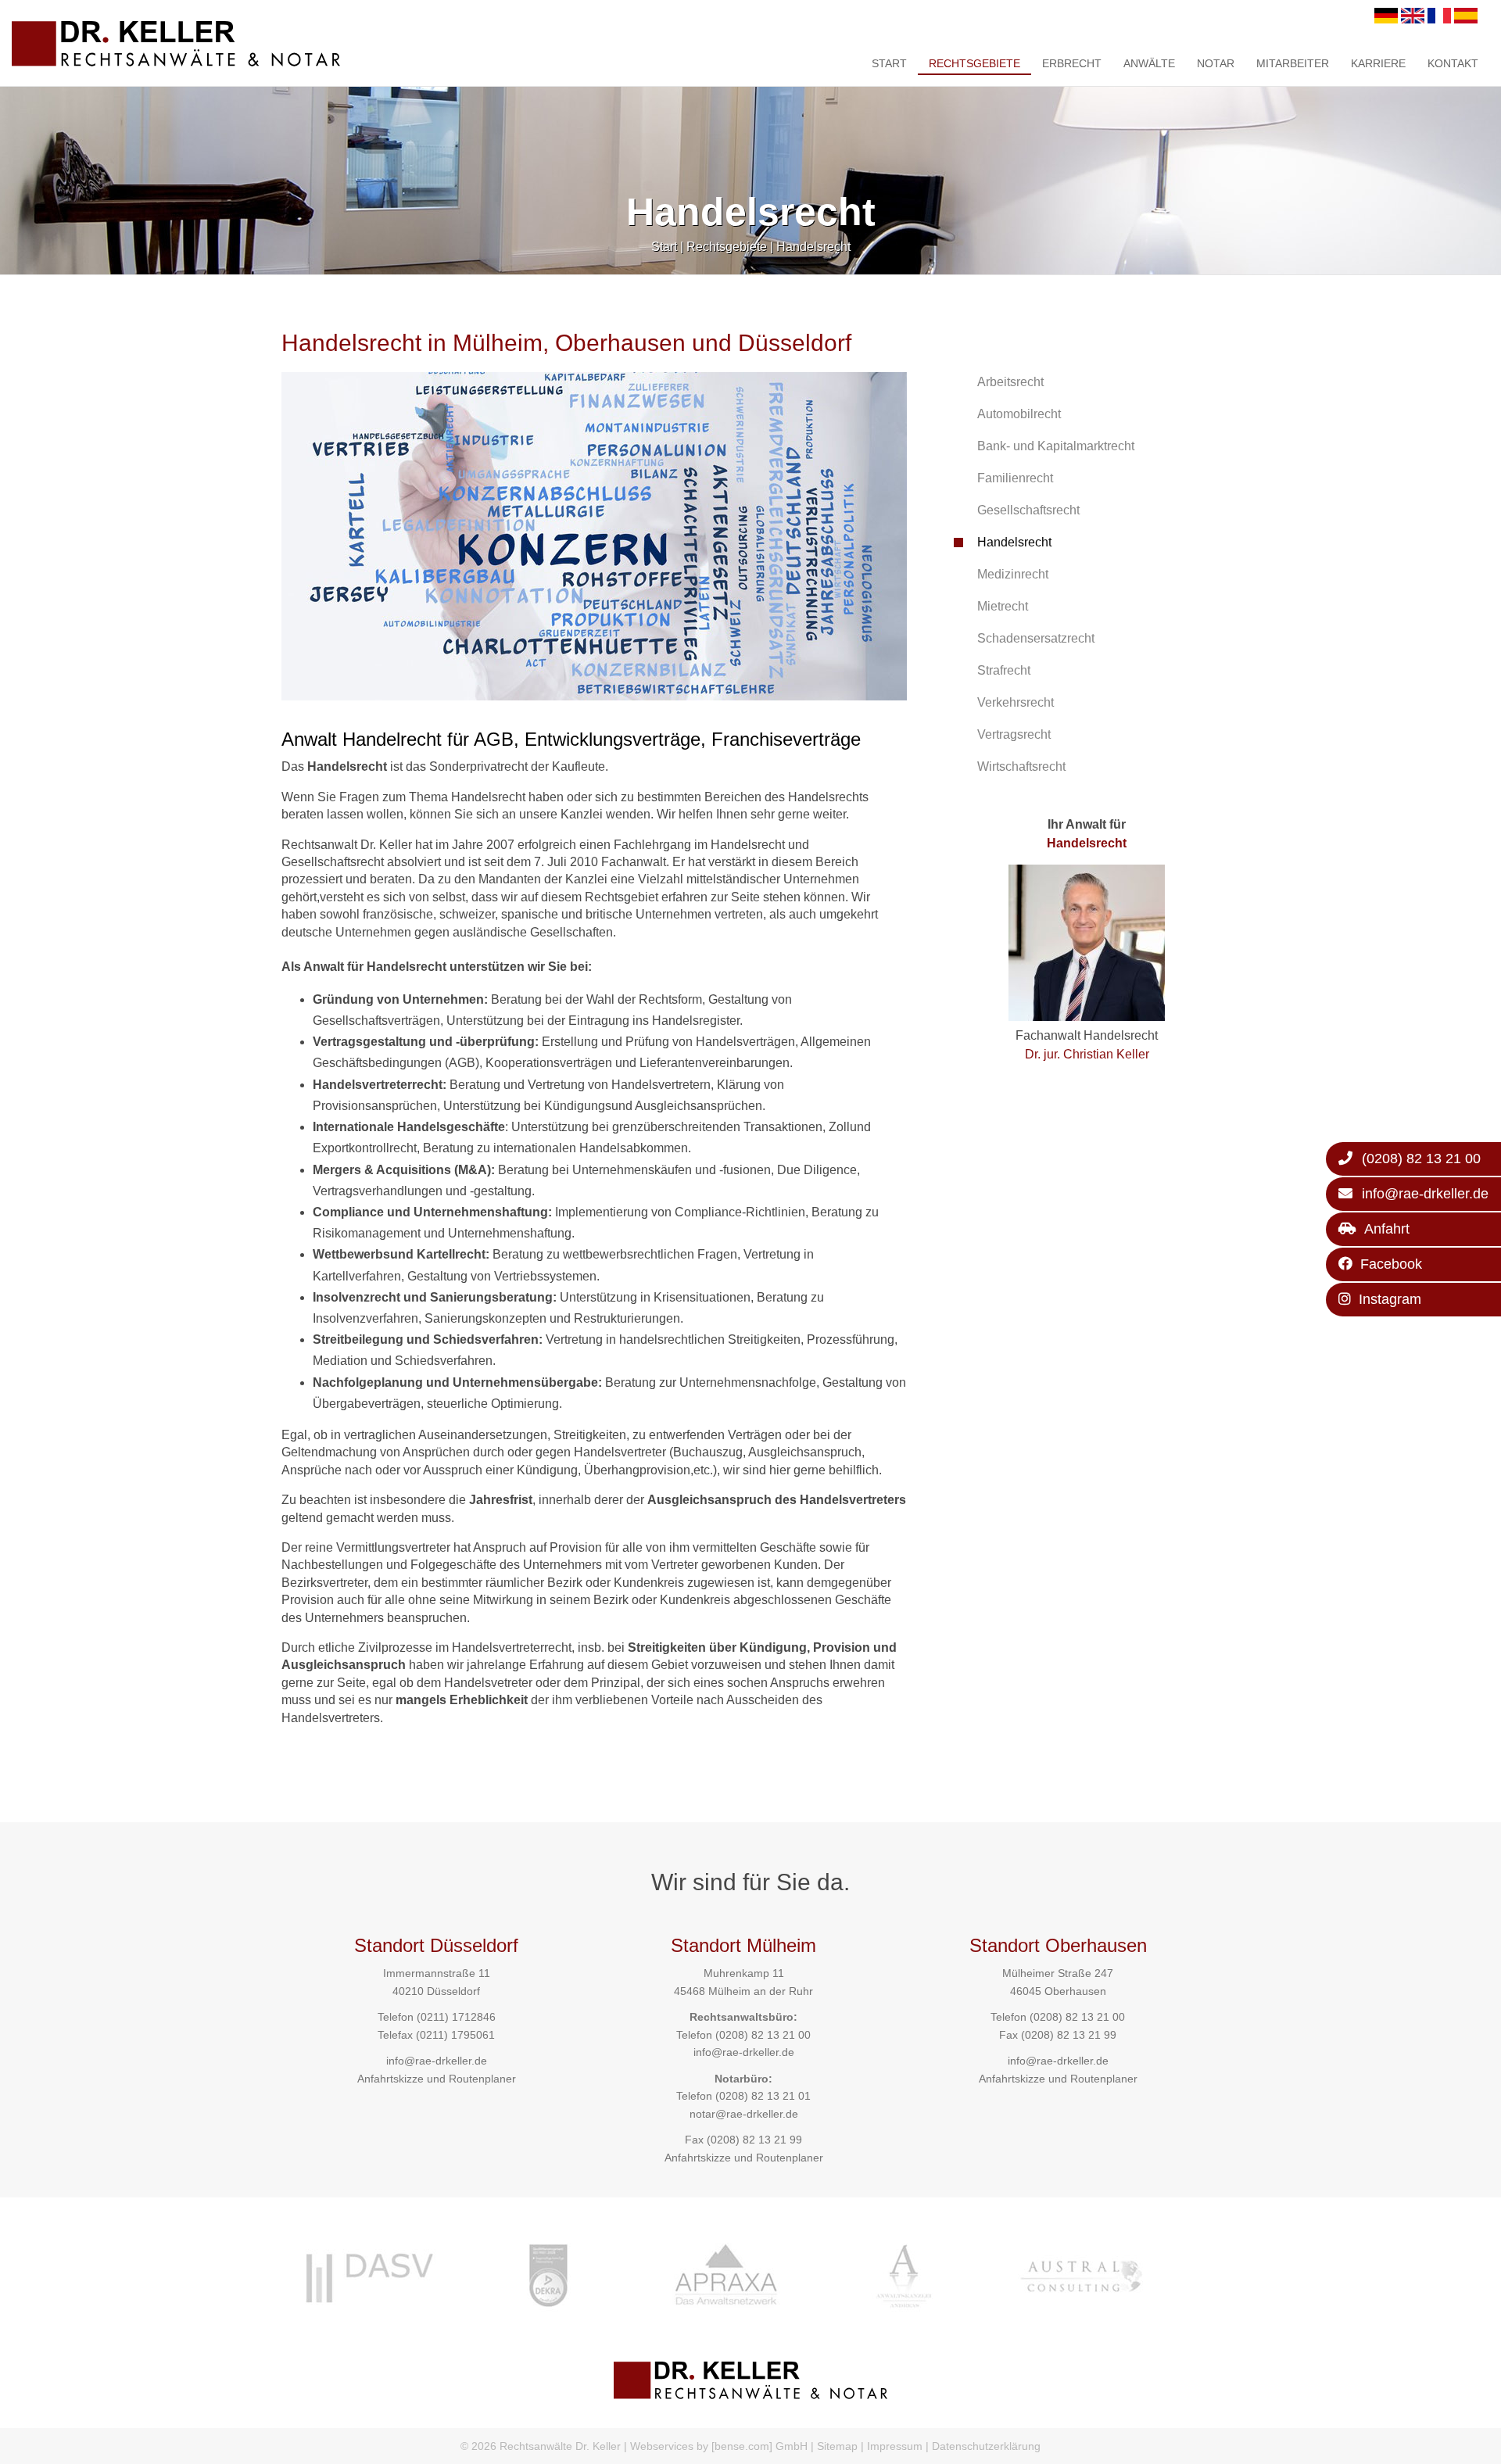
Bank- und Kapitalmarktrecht (1056, 446)
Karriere (1378, 63)
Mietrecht (1003, 606)
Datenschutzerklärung (986, 2446)
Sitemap (837, 2446)
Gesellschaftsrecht (1028, 510)
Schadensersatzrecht (1036, 638)
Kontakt (1453, 63)
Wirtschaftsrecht (1021, 766)
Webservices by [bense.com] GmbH (719, 2446)
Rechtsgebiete (974, 63)
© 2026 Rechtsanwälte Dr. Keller (541, 2446)
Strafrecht (1004, 670)
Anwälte (1149, 63)
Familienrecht (1015, 478)
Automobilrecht (1019, 414)
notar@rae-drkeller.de (744, 2114)
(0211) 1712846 (456, 2017)
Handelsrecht (813, 247)
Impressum (895, 2446)
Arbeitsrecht (1010, 382)
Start (889, 63)
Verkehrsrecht (1016, 702)
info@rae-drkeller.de (437, 2061)
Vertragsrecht (1014, 734)
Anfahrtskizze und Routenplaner (437, 2079)
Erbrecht (1072, 63)
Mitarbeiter (1293, 63)
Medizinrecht (1013, 574)
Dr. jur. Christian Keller (1087, 1054)
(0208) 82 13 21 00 (763, 2035)
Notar (1216, 63)
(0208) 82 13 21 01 (763, 2096)
